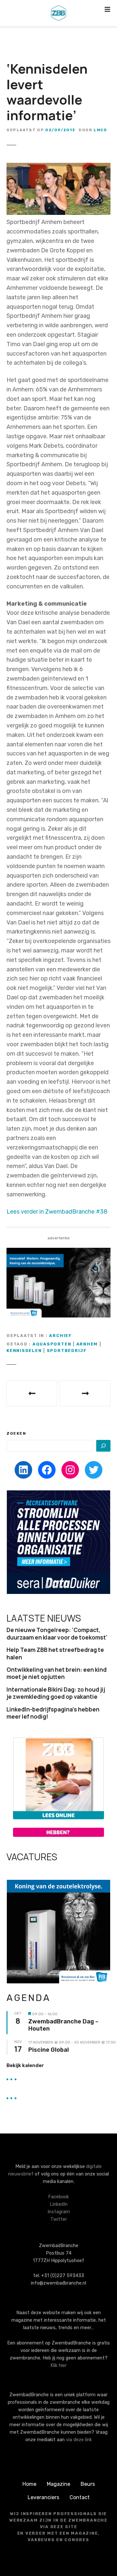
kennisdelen (24, 1351)
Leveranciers (43, 2497)
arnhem (87, 1344)
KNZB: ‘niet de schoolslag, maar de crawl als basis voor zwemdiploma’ (85, 1393)
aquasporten (52, 1344)
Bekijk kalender (25, 2065)
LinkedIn (59, 2204)
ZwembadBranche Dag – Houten (63, 2025)
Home (29, 2484)
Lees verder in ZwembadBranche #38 (57, 1212)
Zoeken (16, 1433)
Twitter (59, 2219)
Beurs (88, 2484)
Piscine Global (49, 2050)
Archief (60, 1336)
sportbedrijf (67, 1351)
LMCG (100, 130)
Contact (80, 2497)
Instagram (59, 2212)
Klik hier (58, 2365)
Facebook (58, 2197)
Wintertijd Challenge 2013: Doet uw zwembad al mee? (32, 1393)
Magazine (58, 2484)
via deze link (79, 2440)
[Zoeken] (103, 1446)
